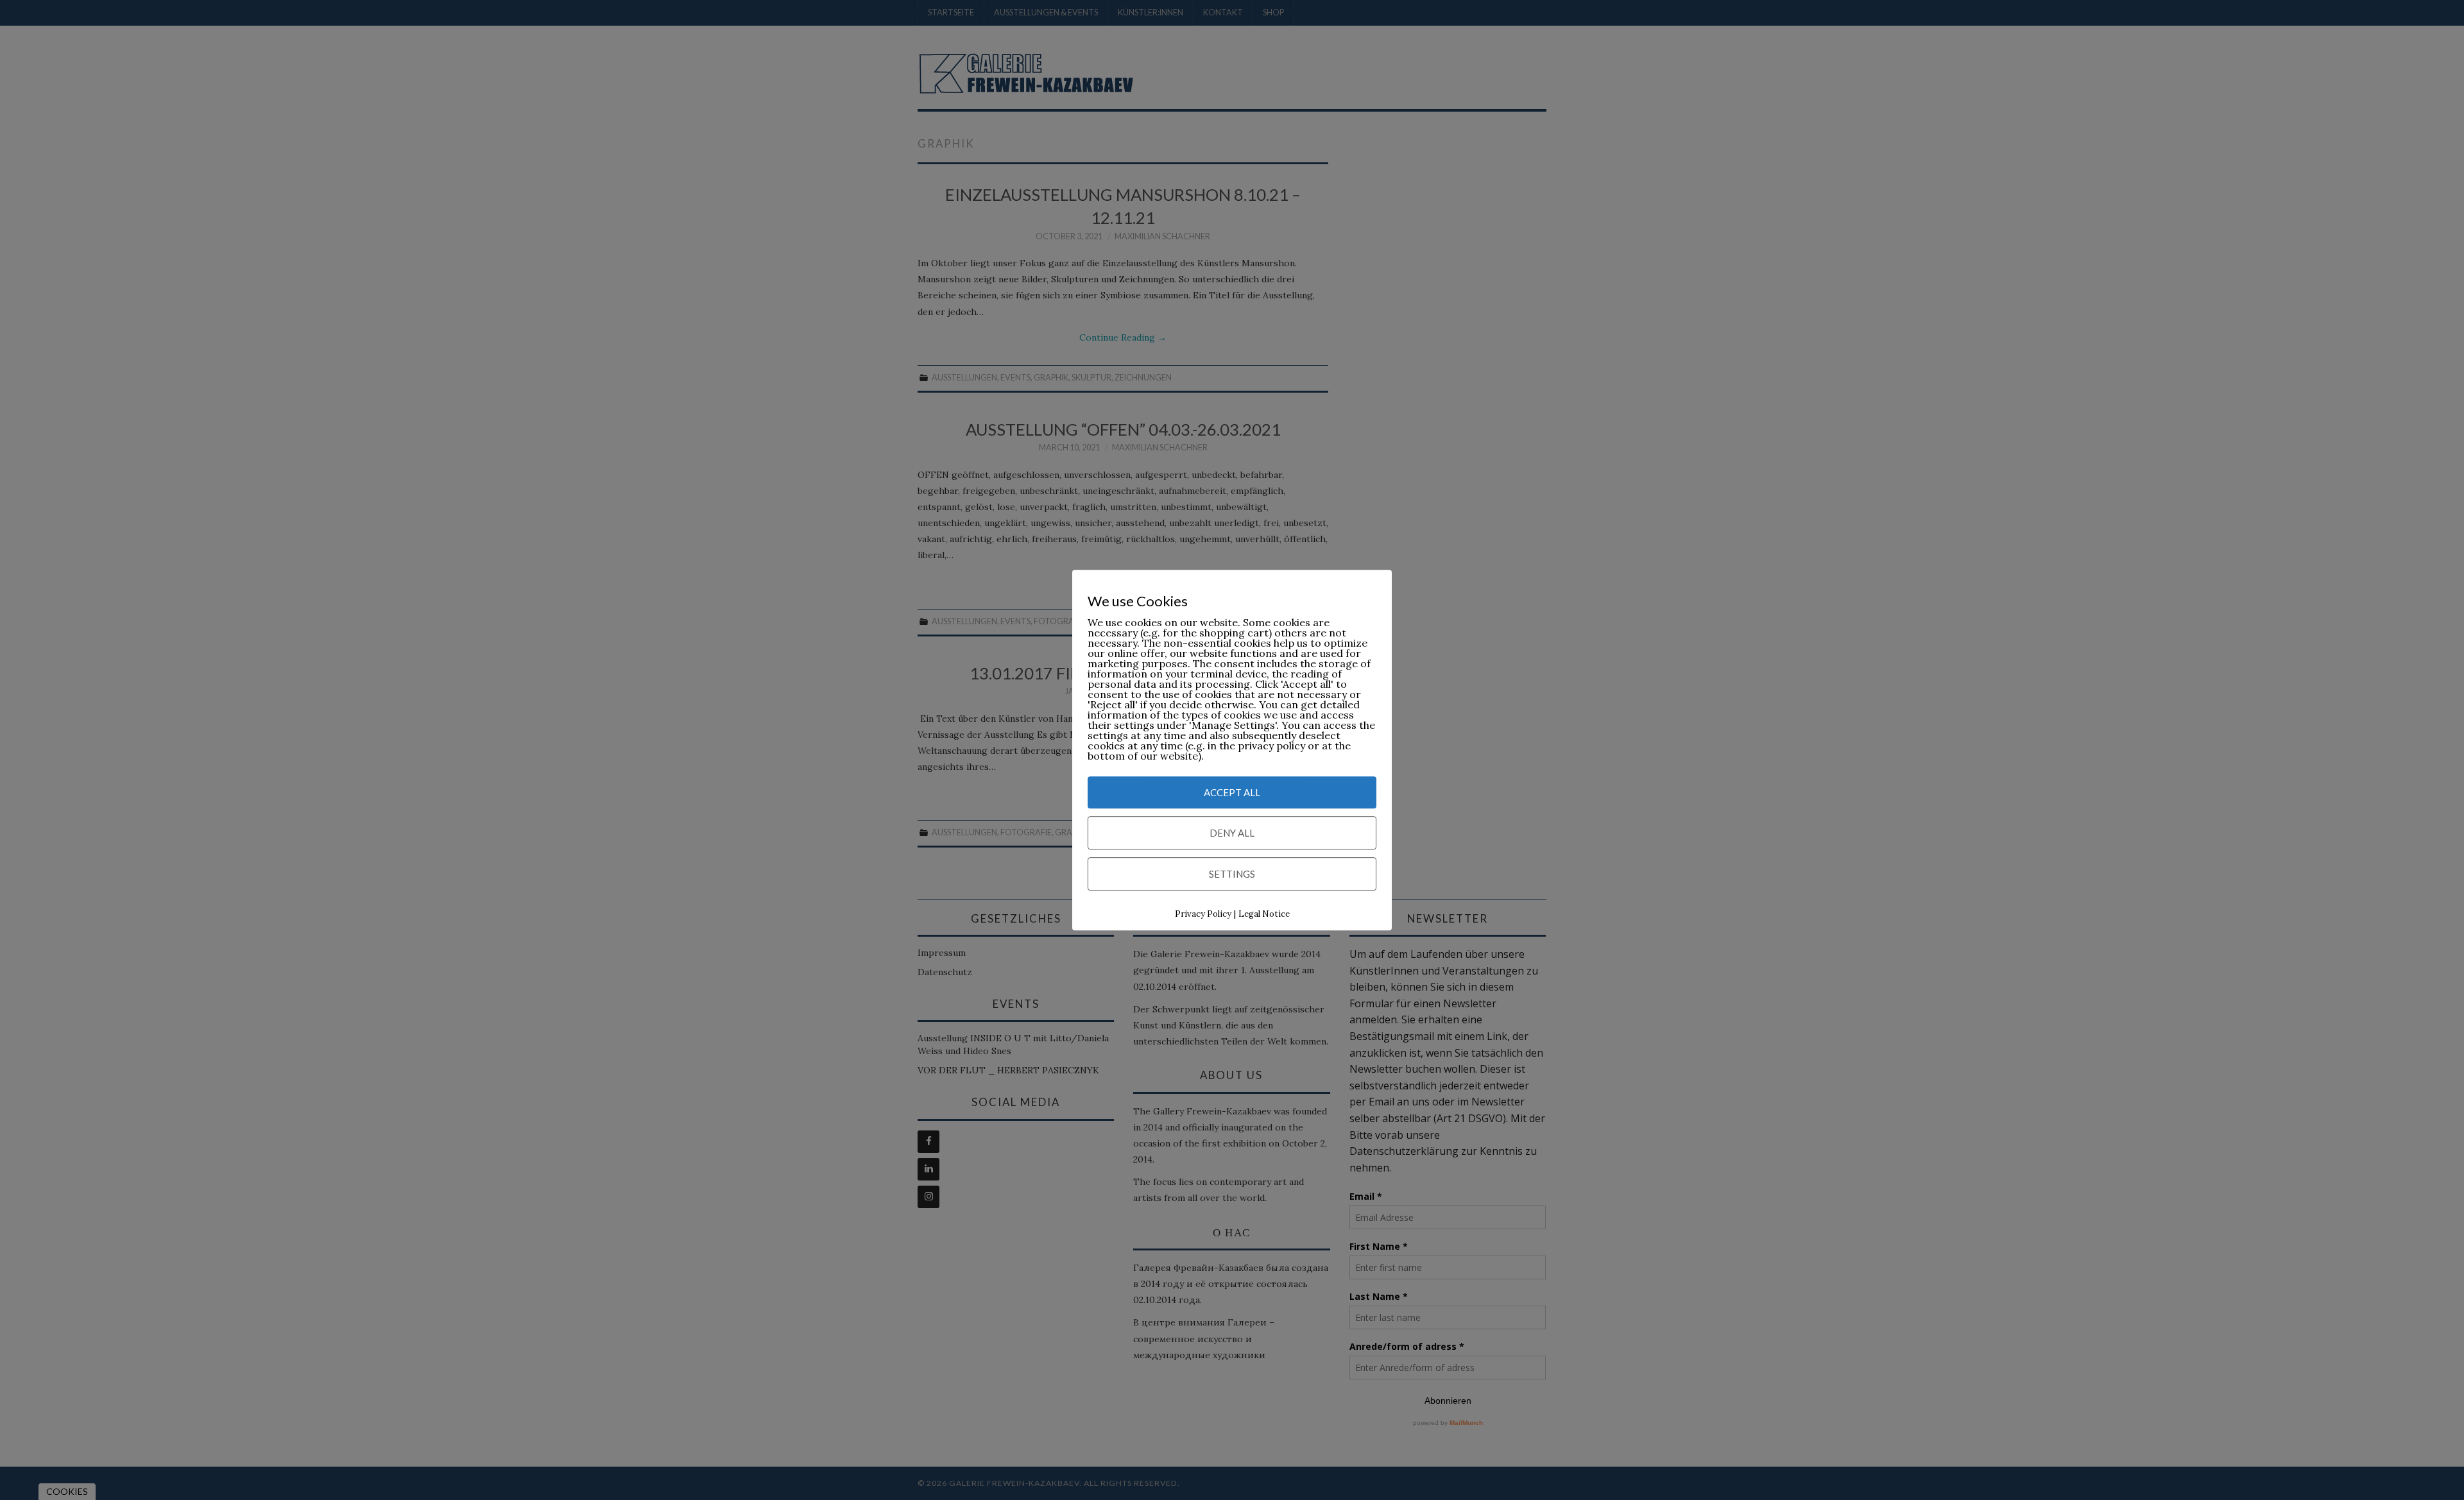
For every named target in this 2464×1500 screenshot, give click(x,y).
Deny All (1232, 833)
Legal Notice (1264, 915)
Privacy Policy (1203, 915)
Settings (1232, 874)
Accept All (1232, 793)
